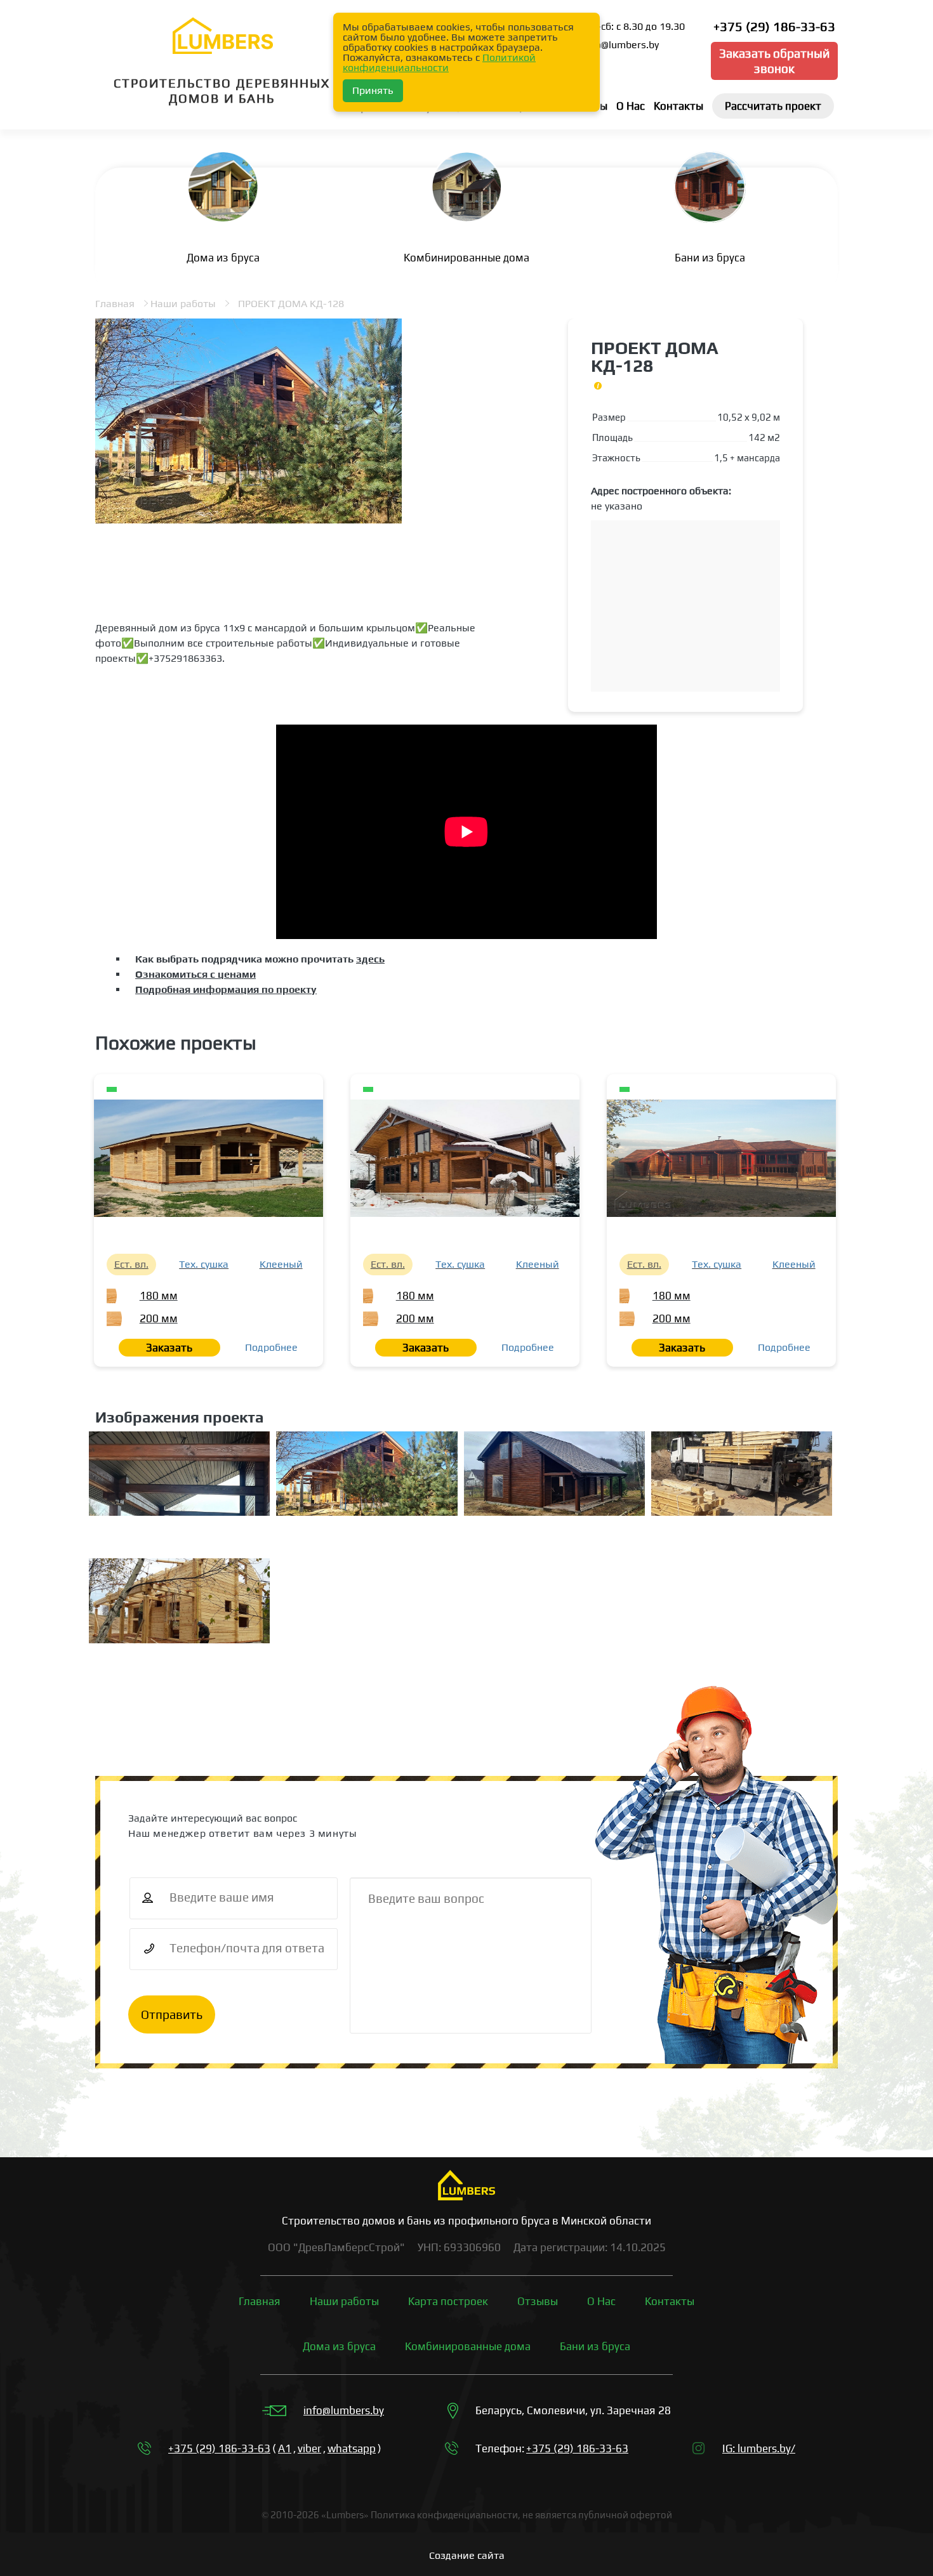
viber (309, 2448)
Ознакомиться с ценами (195, 974)
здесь (370, 959)
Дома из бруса (339, 2346)
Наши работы (183, 304)
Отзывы (538, 2301)
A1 (285, 2448)
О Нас (601, 2301)
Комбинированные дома (468, 2346)
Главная (115, 304)
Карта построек (448, 2301)
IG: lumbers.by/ (759, 2448)
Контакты (670, 2301)
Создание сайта (467, 2555)
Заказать (169, 1348)
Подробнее (271, 1347)
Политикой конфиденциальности (439, 62)
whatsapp (352, 2448)
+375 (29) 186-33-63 (774, 26)
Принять (373, 90)
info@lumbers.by (344, 2410)
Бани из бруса (595, 2346)
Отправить (172, 2014)
